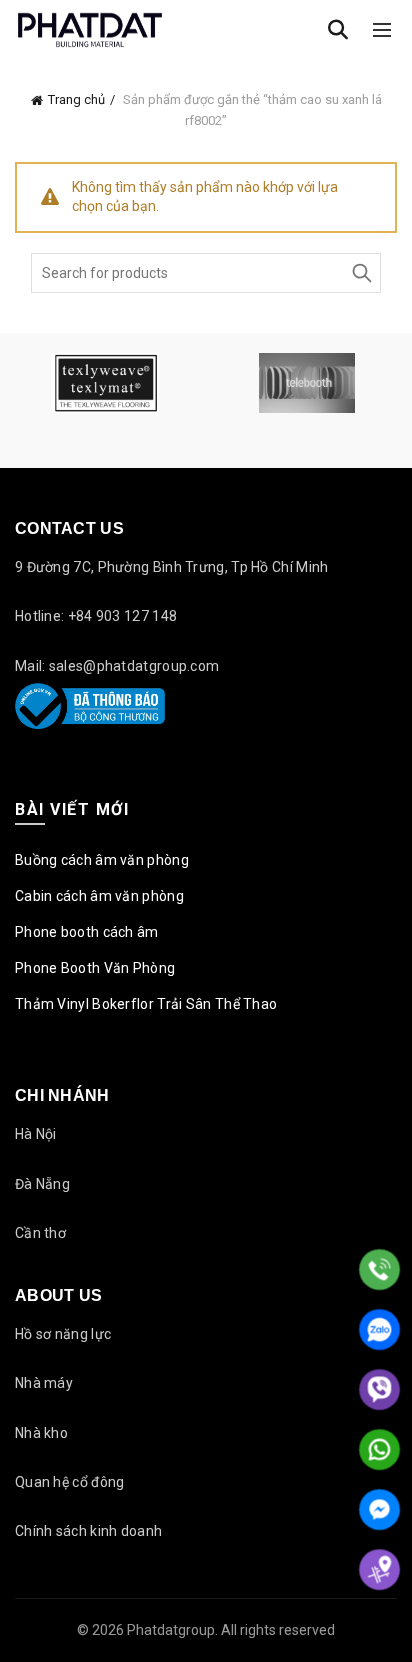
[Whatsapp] (379, 1449)
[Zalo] (379, 1329)
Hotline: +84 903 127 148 (96, 616)
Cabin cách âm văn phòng (99, 896)
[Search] (338, 30)
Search (361, 273)
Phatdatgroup (171, 1630)
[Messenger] (379, 1509)
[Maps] (379, 1569)
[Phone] (379, 1269)
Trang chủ (76, 99)
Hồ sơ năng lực (63, 1334)
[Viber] (379, 1389)
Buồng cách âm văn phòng (102, 860)
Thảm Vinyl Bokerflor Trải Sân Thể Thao (146, 1004)
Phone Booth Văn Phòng (95, 968)
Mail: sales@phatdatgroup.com (117, 666)
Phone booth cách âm (87, 932)
